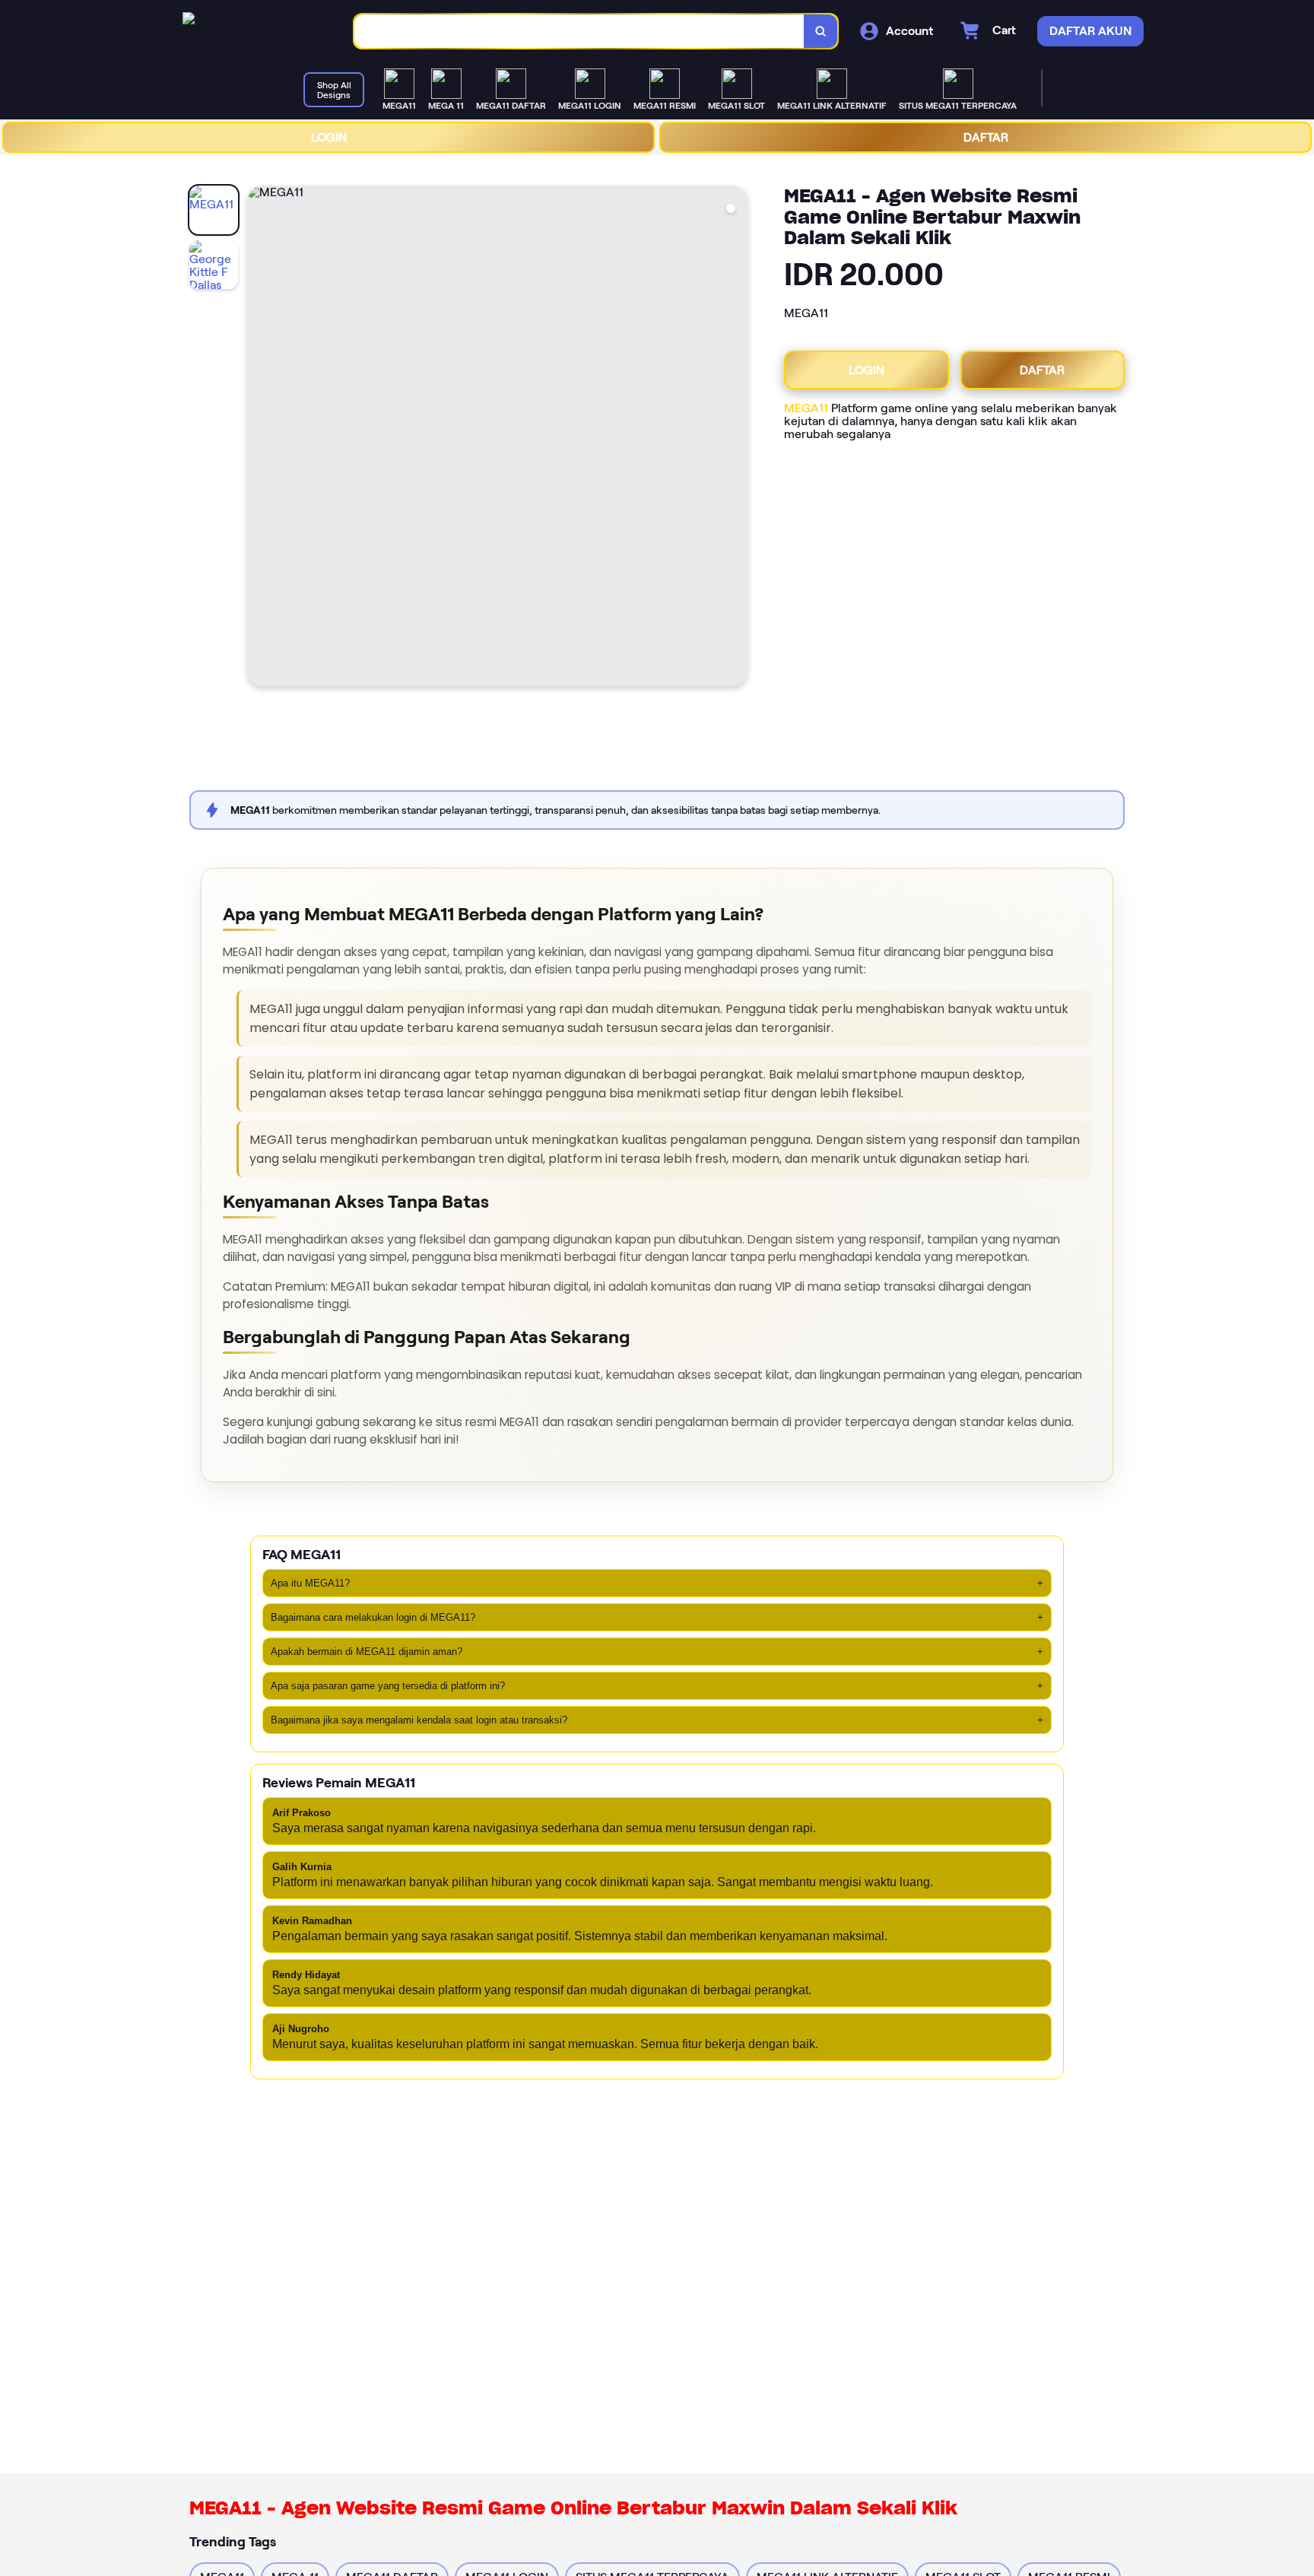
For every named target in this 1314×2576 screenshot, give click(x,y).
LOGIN (329, 137)
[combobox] (579, 32)
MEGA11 (806, 408)
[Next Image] (735, 438)
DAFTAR (986, 137)
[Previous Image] (259, 438)
